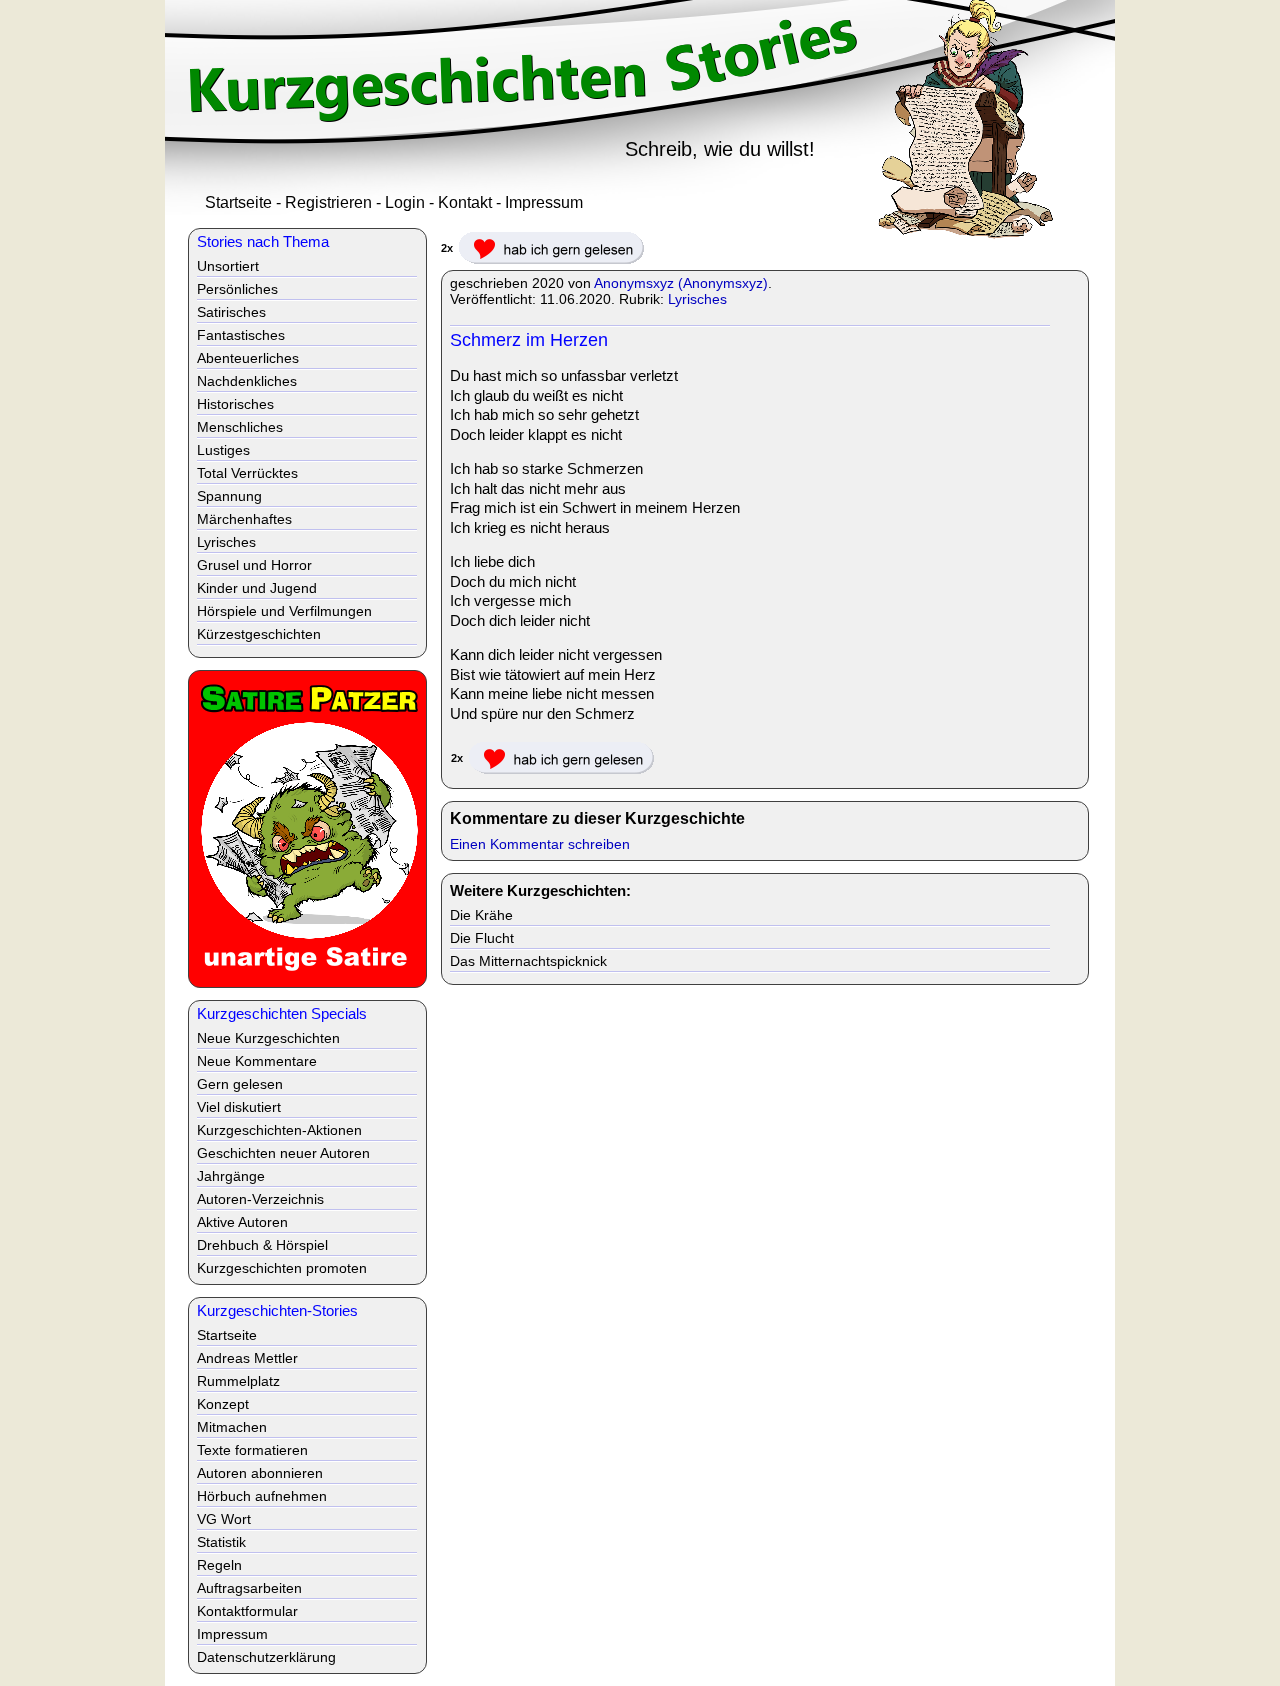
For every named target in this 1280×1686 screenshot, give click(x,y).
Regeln (219, 1565)
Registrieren (328, 202)
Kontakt (465, 202)
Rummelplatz (238, 1381)
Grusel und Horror (254, 565)
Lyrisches (697, 299)
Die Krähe (481, 915)
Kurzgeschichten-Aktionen (279, 1130)
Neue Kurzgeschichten (268, 1038)
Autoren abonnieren (260, 1473)
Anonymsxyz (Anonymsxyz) (681, 283)
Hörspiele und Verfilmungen (284, 611)
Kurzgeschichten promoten (282, 1268)
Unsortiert (228, 266)
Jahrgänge (231, 1176)
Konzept (223, 1404)
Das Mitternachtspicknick (528, 961)
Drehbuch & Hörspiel (262, 1245)
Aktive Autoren (242, 1222)
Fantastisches (241, 335)
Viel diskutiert (239, 1107)
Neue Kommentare (257, 1061)
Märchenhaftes (244, 519)
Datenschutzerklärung (266, 1657)
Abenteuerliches (248, 358)
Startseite (238, 202)
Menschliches (240, 427)
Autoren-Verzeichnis (260, 1199)
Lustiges (223, 450)
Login (405, 202)
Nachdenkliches (247, 381)
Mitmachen (232, 1427)
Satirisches (231, 312)
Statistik (221, 1542)
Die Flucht (482, 938)
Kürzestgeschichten (259, 634)
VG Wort (224, 1519)
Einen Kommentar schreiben (540, 844)
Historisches (235, 404)
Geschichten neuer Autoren (283, 1153)
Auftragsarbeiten (249, 1588)
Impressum (544, 202)
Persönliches (237, 289)
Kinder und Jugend (257, 588)
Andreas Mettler (247, 1358)
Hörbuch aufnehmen (262, 1496)
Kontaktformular (247, 1611)
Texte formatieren (252, 1450)
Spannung (229, 496)
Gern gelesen (240, 1084)
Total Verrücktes (247, 473)
